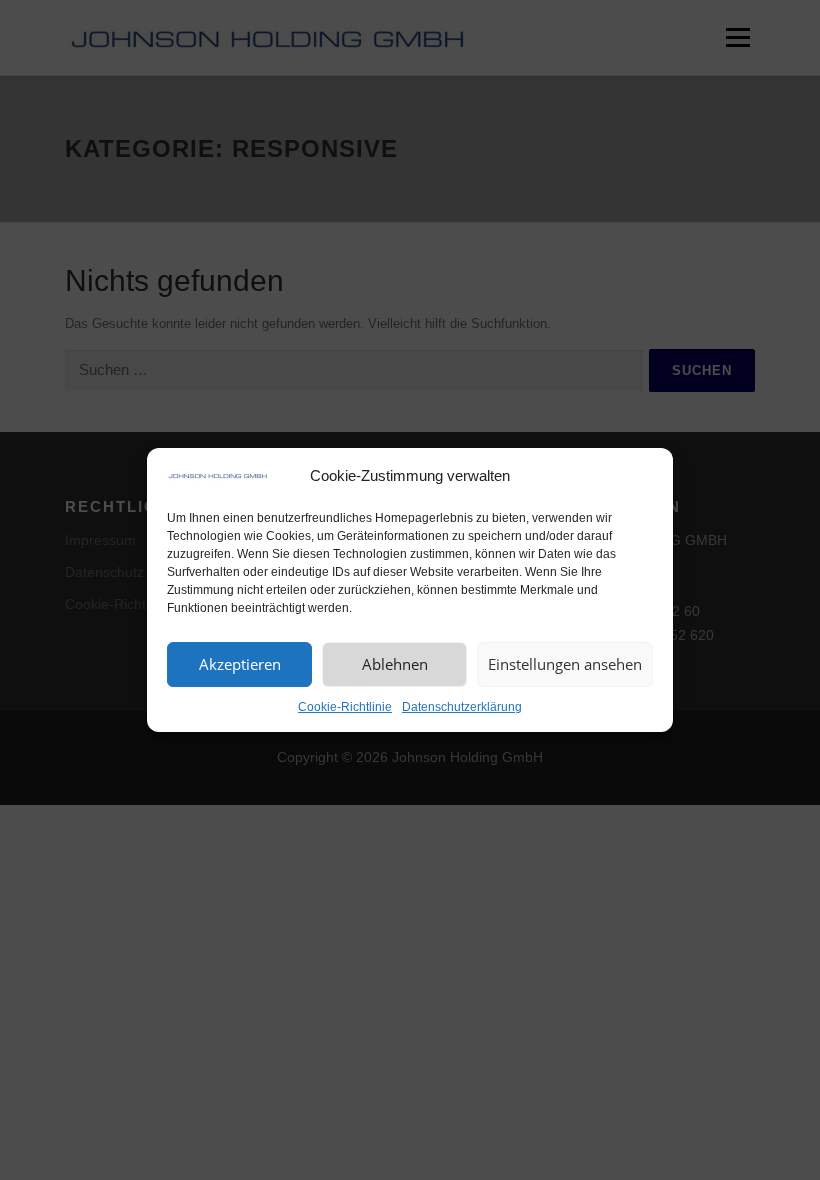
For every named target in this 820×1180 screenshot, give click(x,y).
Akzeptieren (240, 664)
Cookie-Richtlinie (345, 707)
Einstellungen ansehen (565, 664)
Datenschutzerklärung (462, 707)
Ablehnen (395, 664)
